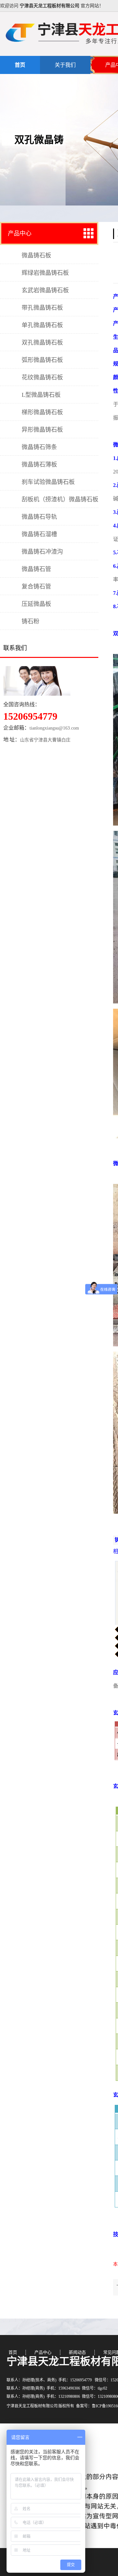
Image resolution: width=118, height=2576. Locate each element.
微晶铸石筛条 (39, 447)
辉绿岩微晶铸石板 (45, 273)
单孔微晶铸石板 (42, 325)
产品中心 (20, 233)
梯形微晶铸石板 (42, 412)
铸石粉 (30, 621)
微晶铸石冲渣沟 (42, 552)
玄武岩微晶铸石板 (45, 290)
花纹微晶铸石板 (42, 377)
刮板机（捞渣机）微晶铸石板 (60, 499)
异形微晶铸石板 (42, 430)
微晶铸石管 (36, 569)
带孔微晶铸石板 (42, 308)
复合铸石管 (36, 587)
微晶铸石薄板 (39, 465)
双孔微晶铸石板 (42, 343)
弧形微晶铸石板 (42, 360)
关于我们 (65, 65)
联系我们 (15, 648)
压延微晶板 (36, 604)
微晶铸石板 (36, 255)
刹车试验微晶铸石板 (48, 482)
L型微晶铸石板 (41, 395)
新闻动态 (77, 2352)
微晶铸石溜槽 (39, 534)
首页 (20, 65)
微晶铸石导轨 (39, 517)
